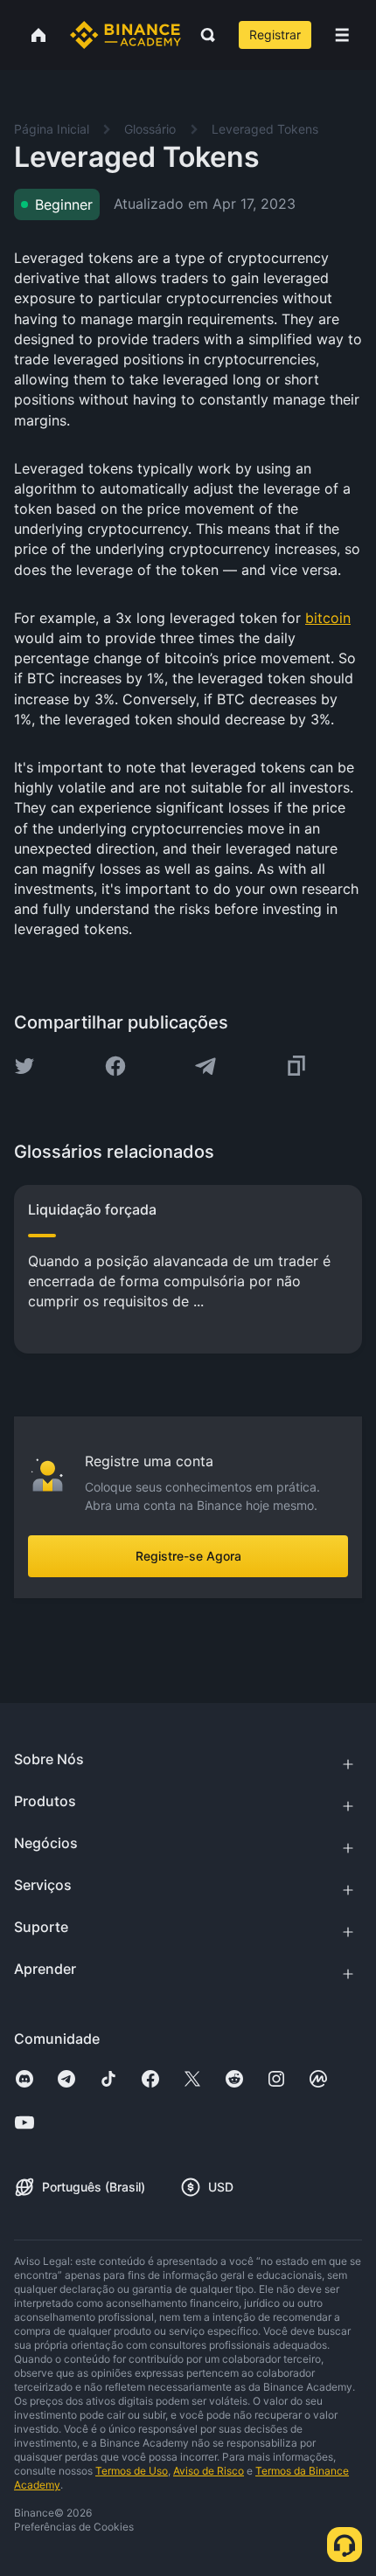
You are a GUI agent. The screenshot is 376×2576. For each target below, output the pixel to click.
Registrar (275, 35)
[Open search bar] (203, 35)
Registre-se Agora (188, 1556)
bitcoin (328, 618)
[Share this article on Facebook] (115, 1066)
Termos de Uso (132, 2471)
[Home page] (125, 35)
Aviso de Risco (209, 2471)
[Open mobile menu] (342, 35)
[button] (342, 35)
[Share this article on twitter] (24, 1066)
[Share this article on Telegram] (205, 1066)
